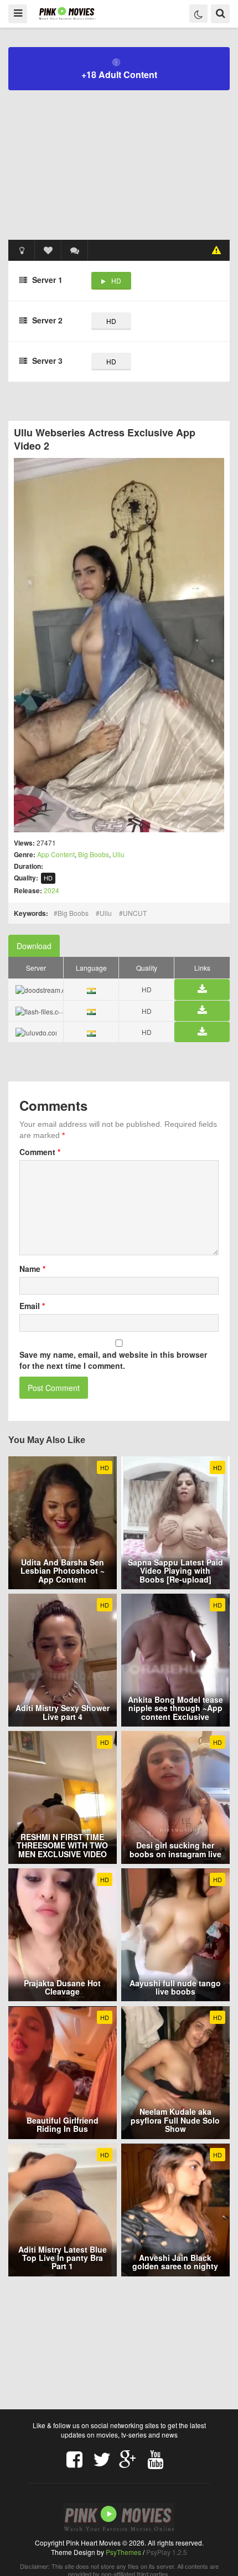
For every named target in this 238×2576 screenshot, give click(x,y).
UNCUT (135, 913)
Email (32, 1306)
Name (32, 1269)
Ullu (118, 854)
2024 (51, 890)
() (75, 250)
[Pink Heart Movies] (67, 13)
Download (34, 946)
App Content (56, 854)
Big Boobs (94, 854)
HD (116, 280)
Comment (40, 1152)
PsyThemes (123, 2552)
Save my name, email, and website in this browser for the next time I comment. (113, 1360)
